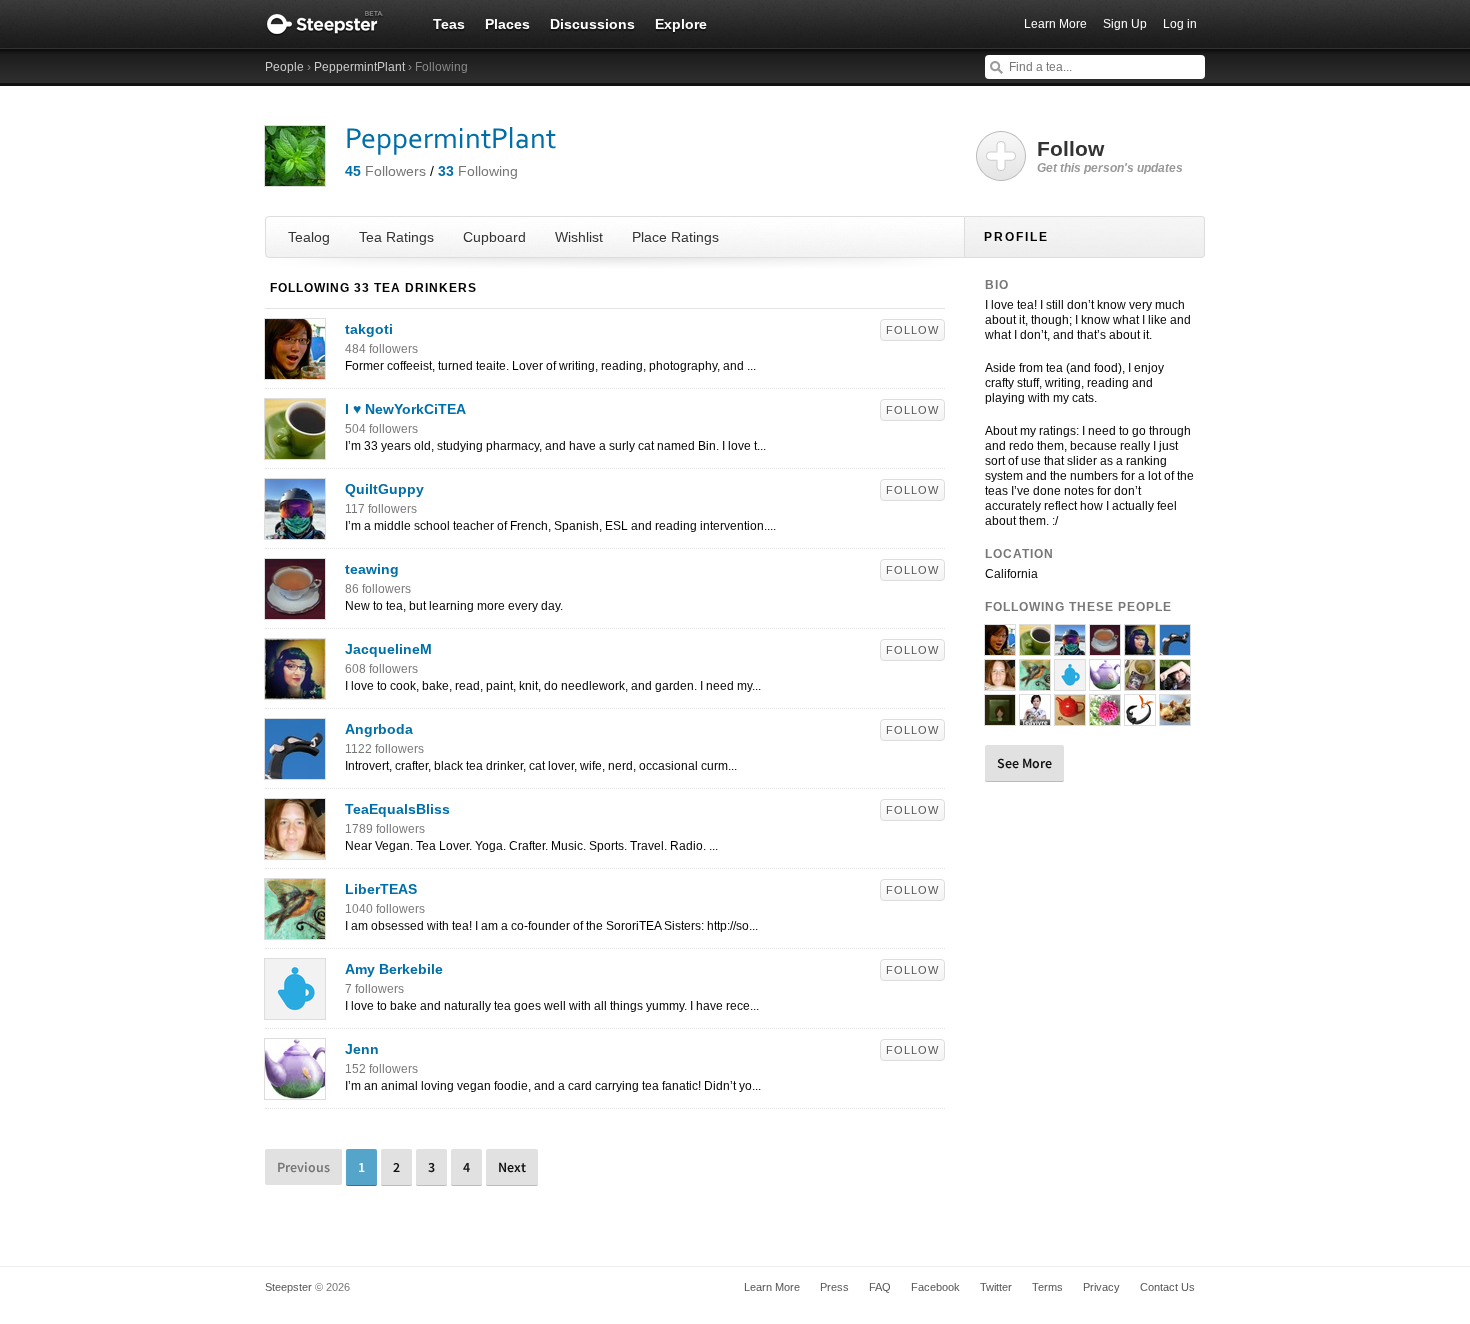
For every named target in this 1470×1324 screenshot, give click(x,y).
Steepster (335, 24)
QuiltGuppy (384, 489)
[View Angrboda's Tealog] (295, 769)
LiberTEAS (381, 889)
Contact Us (1167, 1287)
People (284, 67)
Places (507, 24)
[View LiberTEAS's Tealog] (295, 929)
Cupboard (494, 237)
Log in (1180, 24)
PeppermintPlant (359, 67)
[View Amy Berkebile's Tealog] (295, 1009)
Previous (303, 1167)
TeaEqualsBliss (397, 809)
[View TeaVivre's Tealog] (1035, 717)
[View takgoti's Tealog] (295, 369)
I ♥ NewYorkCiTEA (405, 409)
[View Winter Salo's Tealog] (1000, 717)
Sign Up (1125, 24)
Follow (912, 330)
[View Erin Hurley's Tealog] (1175, 682)
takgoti (369, 329)
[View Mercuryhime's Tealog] (1175, 717)
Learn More (1055, 24)
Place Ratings (675, 237)
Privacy (1101, 1287)
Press (834, 1287)
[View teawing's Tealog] (295, 609)
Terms (1047, 1287)
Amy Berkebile (394, 969)
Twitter (996, 1287)
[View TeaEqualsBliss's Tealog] (295, 849)
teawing (372, 569)
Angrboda (379, 729)
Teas (449, 24)
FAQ (880, 1287)
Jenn (362, 1049)
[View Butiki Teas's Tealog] (1140, 717)
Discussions (592, 24)
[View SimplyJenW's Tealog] (1070, 717)
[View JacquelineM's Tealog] (295, 689)
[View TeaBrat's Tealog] (1105, 717)
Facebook (935, 1287)
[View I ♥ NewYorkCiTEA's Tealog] (295, 449)
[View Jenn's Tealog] (295, 1089)
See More (1024, 763)
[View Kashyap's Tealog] (1140, 682)
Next (512, 1167)
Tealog (309, 237)
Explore (681, 24)
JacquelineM (388, 649)
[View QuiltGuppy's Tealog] (295, 529)
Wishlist (579, 237)
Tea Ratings (396, 237)
